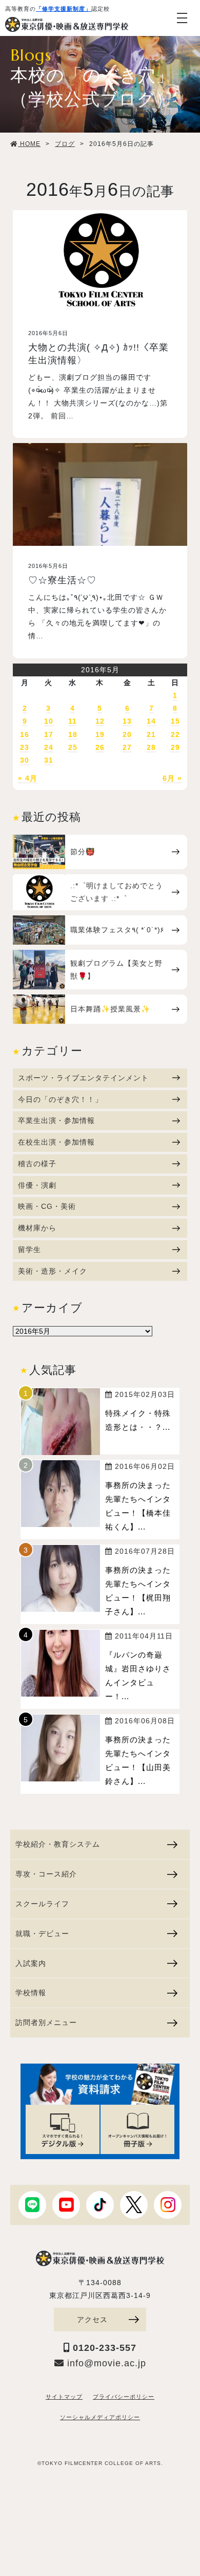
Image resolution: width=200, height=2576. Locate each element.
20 (127, 734)
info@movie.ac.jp (105, 2363)
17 (49, 734)
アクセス (92, 2320)
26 (100, 747)
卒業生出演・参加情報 (56, 1120)
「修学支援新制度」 (64, 9)
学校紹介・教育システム (58, 1844)
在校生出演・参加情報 (56, 1142)
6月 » (172, 778)
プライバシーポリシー (124, 2397)
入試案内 (31, 1963)
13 (127, 721)
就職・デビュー (42, 1934)
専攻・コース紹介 (46, 1874)
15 (175, 721)
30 (25, 760)
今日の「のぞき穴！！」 (60, 1099)
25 (73, 747)
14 (151, 721)
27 (127, 747)
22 (175, 734)
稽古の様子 (37, 1164)
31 (49, 760)
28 (151, 747)
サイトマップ (64, 2397)
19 (100, 734)
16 (25, 734)
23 (25, 747)
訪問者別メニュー (46, 2022)
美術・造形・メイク (53, 1271)
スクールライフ (42, 1904)
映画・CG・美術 (47, 1206)
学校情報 (31, 1993)
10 (49, 721)
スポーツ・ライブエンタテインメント (83, 1078)
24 (49, 747)
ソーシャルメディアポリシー (100, 2417)
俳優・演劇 (37, 1185)
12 (100, 721)
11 (73, 721)
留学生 (29, 1249)
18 (73, 734)
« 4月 (28, 778)
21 (151, 734)
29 (175, 747)
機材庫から (37, 1228)
